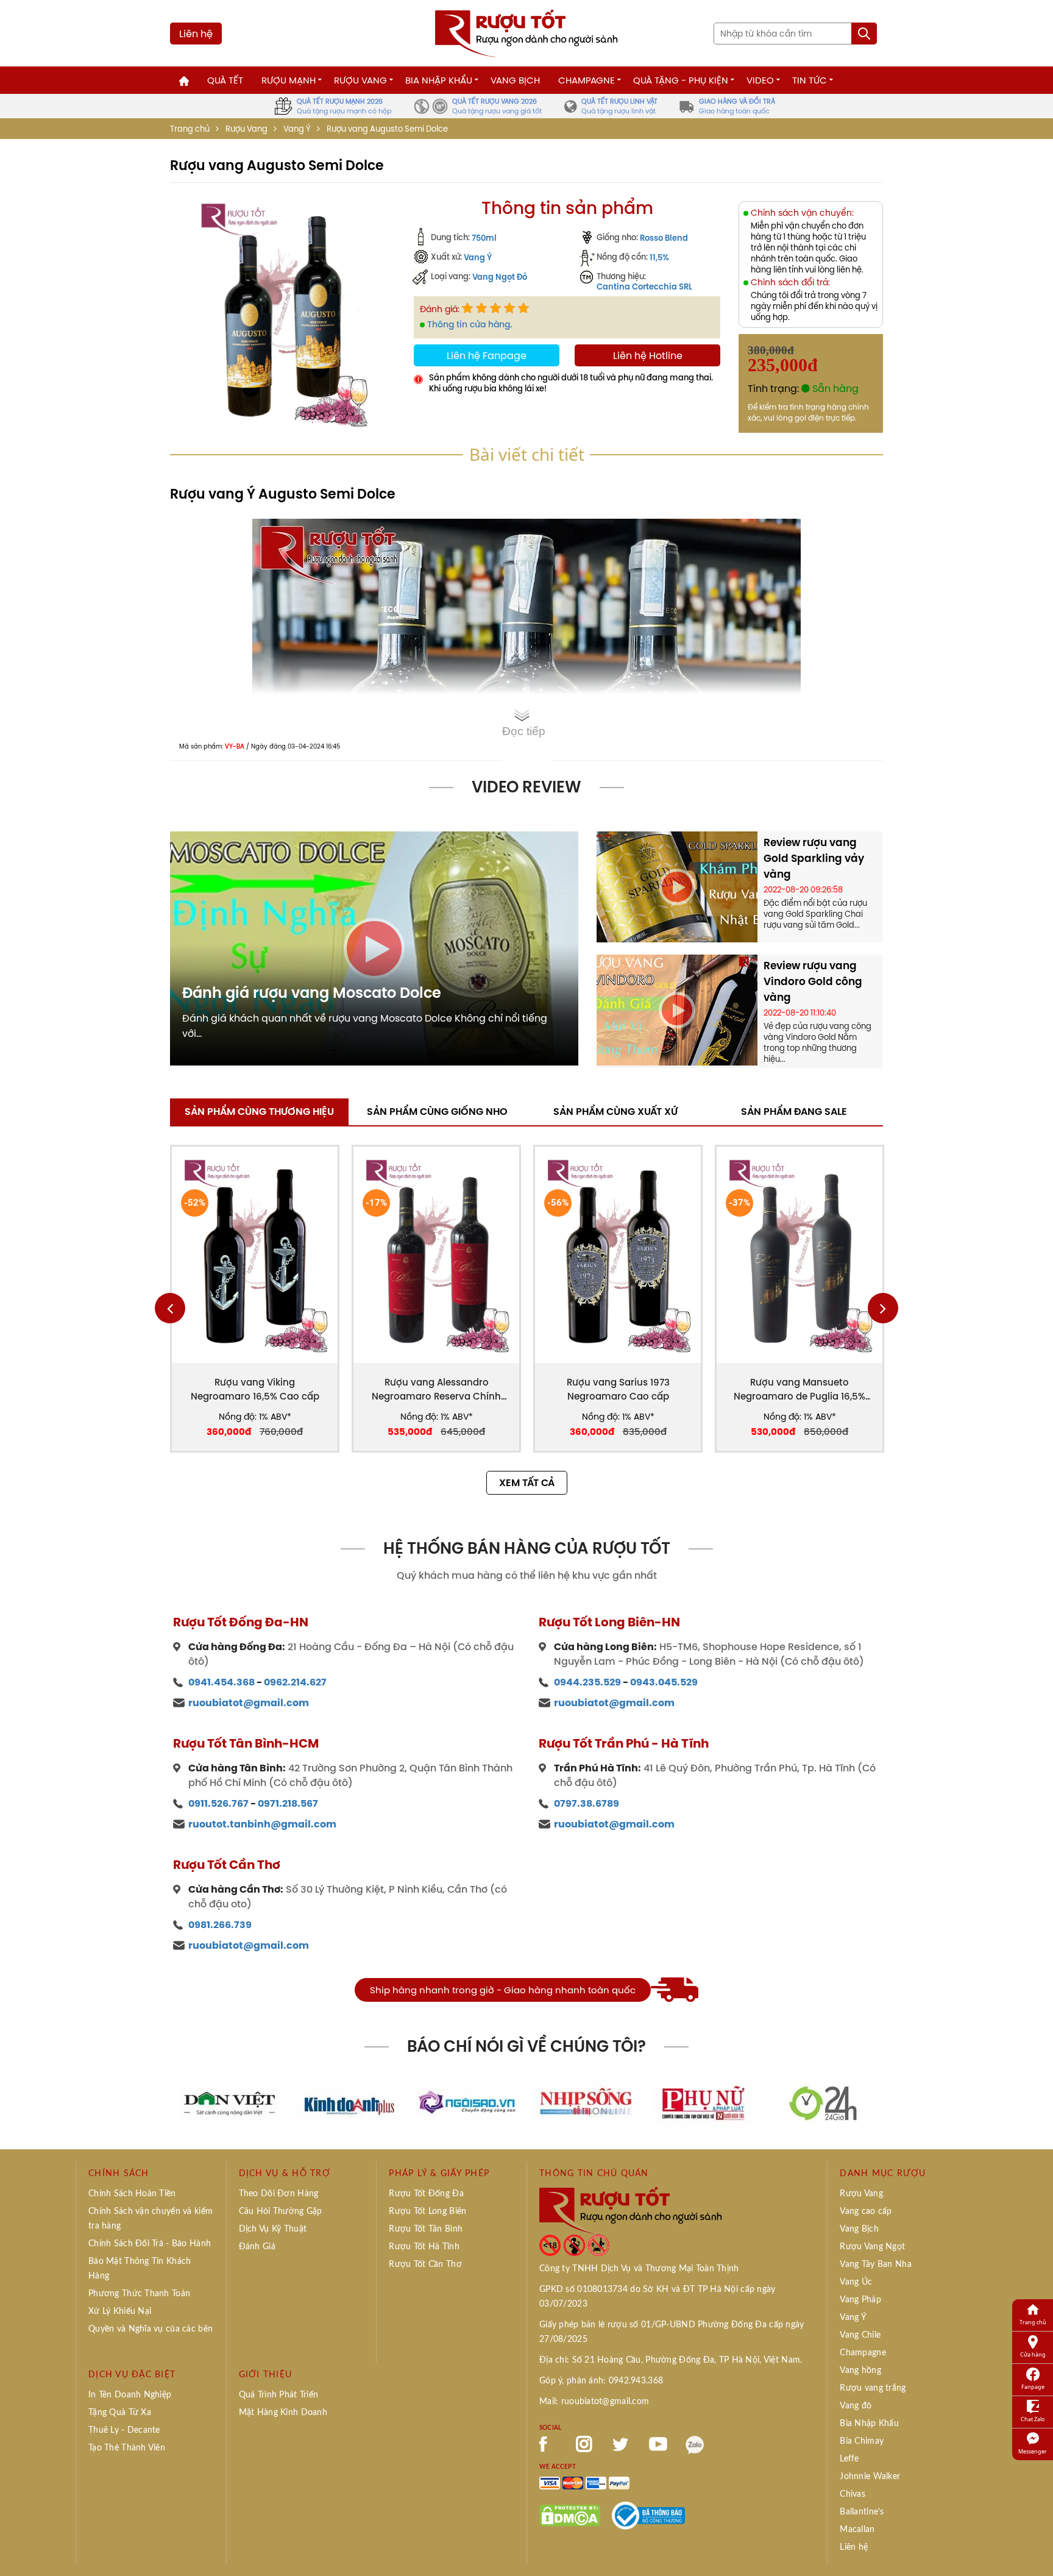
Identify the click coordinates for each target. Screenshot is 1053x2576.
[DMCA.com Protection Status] (570, 2514)
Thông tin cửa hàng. (470, 324)
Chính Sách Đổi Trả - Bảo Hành (150, 2244)
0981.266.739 (220, 1925)
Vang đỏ (856, 2406)
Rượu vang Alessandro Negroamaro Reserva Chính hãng (436, 1389)
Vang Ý (297, 129)
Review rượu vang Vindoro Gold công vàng (813, 981)
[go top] (1035, 2549)
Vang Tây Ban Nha (875, 2265)
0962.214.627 (295, 1682)
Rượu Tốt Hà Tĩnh (424, 2247)
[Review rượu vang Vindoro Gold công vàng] (677, 1009)
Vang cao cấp (866, 2211)
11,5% (659, 257)
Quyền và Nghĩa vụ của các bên (151, 2329)
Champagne (587, 80)
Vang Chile (860, 2335)
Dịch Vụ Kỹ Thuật (273, 2229)
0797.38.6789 (587, 1803)
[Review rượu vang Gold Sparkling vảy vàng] (677, 886)
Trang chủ (190, 129)
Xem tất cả (527, 1483)
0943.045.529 (664, 1682)
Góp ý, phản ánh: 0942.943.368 (601, 2381)
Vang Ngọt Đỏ (500, 277)
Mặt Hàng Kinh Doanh (283, 2413)
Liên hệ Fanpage (487, 355)
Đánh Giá (257, 2247)
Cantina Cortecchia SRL (644, 286)
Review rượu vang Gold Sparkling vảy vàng (814, 858)
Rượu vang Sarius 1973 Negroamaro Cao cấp (618, 1389)
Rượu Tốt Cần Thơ (425, 2265)
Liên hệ (196, 34)
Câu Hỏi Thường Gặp (281, 2211)
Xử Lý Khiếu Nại (120, 2311)
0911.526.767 (218, 1803)
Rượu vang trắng (873, 2388)
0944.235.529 (587, 1682)
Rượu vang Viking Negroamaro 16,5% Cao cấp (255, 1389)
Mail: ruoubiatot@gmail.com (594, 2402)
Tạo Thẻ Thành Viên (127, 2448)
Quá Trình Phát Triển (279, 2395)
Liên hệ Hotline (648, 355)
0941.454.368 (222, 1682)
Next (883, 1308)
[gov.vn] (648, 2514)
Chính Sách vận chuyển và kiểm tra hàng (151, 2219)
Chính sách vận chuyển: (802, 213)
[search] (864, 34)
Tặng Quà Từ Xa (120, 2413)
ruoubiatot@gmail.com (249, 1703)
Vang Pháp (860, 2300)
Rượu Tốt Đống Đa (426, 2194)
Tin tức (810, 80)
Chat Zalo (1033, 2419)
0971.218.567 (288, 1803)
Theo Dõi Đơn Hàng (279, 2194)
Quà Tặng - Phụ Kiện (681, 80)
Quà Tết (225, 80)
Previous (170, 1308)
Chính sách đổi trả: (790, 283)
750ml (484, 238)
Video (760, 80)
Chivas (853, 2494)
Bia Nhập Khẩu (439, 80)
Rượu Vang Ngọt (872, 2247)
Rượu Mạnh (289, 80)
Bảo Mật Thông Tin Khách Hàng (140, 2269)
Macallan (857, 2530)
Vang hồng (860, 2371)
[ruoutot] (526, 32)
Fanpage (1033, 2387)
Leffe (849, 2459)
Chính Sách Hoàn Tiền (132, 2194)
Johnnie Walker (870, 2477)
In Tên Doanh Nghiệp (130, 2395)
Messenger (1033, 2451)
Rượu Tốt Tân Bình (426, 2229)
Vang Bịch (515, 80)
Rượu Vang (360, 80)
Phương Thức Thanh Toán (139, 2294)
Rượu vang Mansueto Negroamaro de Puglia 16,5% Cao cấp (799, 1389)
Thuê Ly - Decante (124, 2430)
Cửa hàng (1033, 2354)
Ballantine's (862, 2512)
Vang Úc (856, 2282)
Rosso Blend (664, 238)
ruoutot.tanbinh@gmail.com (262, 1824)
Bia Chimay (862, 2441)
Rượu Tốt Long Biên (427, 2211)
